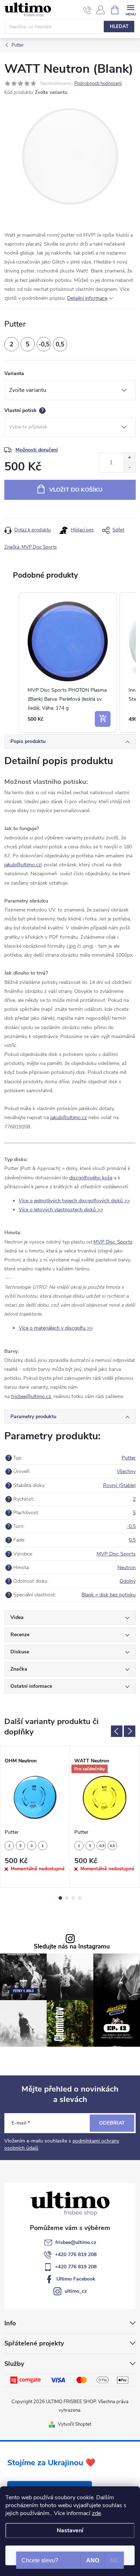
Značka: (31, 547)
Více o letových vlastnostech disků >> (61, 1210)
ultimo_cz (76, 2291)
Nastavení (70, 2530)
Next (130, 1731)
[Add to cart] (103, 719)
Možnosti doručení (37, 450)
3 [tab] (73, 1898)
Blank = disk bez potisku (109, 1595)
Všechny (126, 1471)
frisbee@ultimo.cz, (32, 1396)
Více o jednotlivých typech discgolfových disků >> (74, 1201)
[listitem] (68, 663)
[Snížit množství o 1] (129, 467)
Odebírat (112, 2123)
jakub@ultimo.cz (23, 865)
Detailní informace (87, 298)
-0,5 (131, 1526)
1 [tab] (60, 1898)
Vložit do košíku (76, 490)
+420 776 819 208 (76, 2255)
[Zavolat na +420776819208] (87, 10)
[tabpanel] (35, 1817)
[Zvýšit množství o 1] (129, 458)
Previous (117, 1731)
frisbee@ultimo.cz (76, 2242)
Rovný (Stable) (119, 1485)
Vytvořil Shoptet (74, 2424)
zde (96, 2513)
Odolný (128, 1581)
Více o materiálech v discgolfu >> (56, 1328)
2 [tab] (67, 1898)
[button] (11, 663)
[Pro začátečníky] (105, 1797)
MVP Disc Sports (113, 1242)
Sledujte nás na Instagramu (72, 1947)
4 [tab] (80, 1898)
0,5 (132, 1540)
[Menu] (130, 10)
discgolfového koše (91, 1178)
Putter (129, 1458)
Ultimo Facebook (76, 2279)
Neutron (127, 1568)
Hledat (119, 27)
